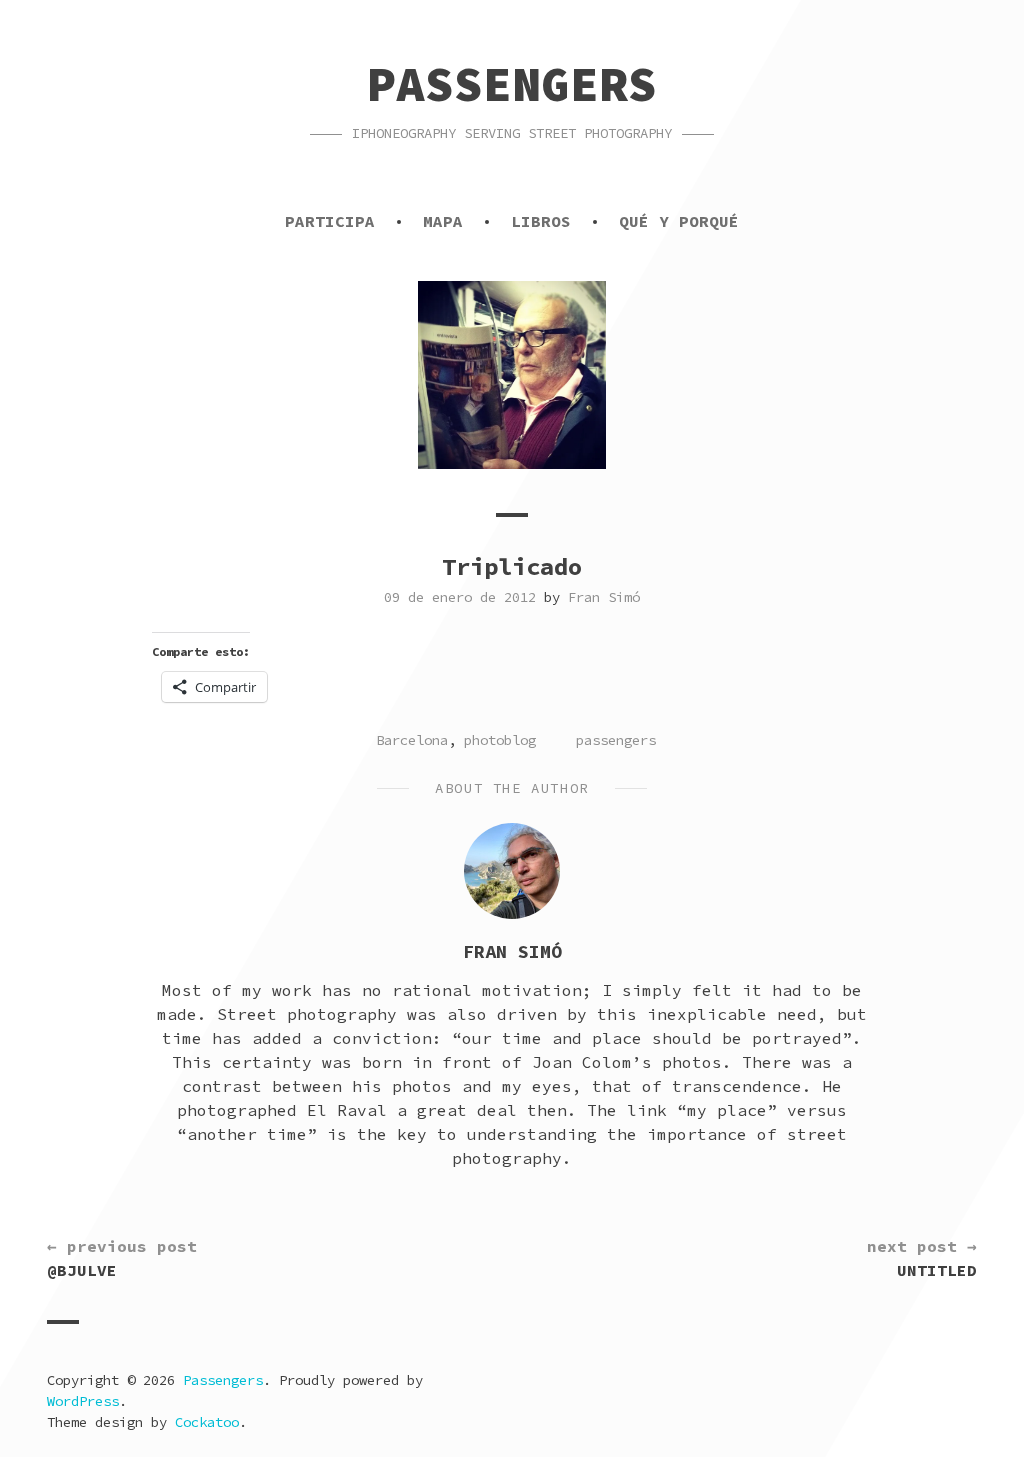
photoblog (500, 740)
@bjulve (122, 1258)
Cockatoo (207, 1422)
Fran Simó (604, 597)
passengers (616, 740)
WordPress (83, 1401)
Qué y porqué (679, 221)
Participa (330, 221)
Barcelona (412, 740)
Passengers (512, 84)
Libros (541, 221)
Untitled (922, 1258)
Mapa (443, 221)
